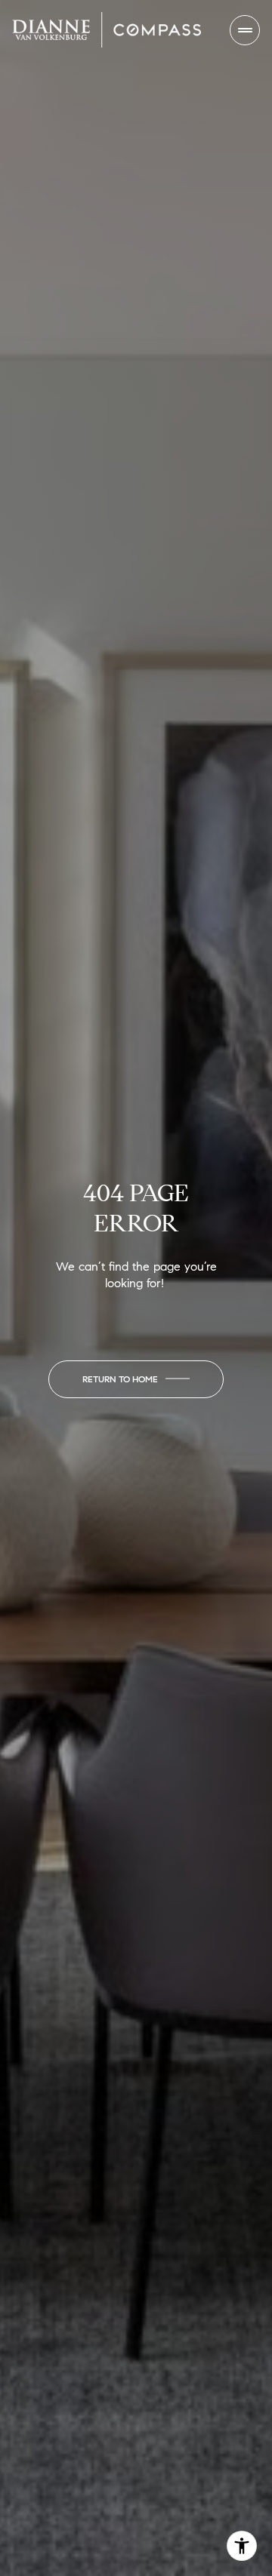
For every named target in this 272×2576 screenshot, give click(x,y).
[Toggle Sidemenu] (245, 30)
